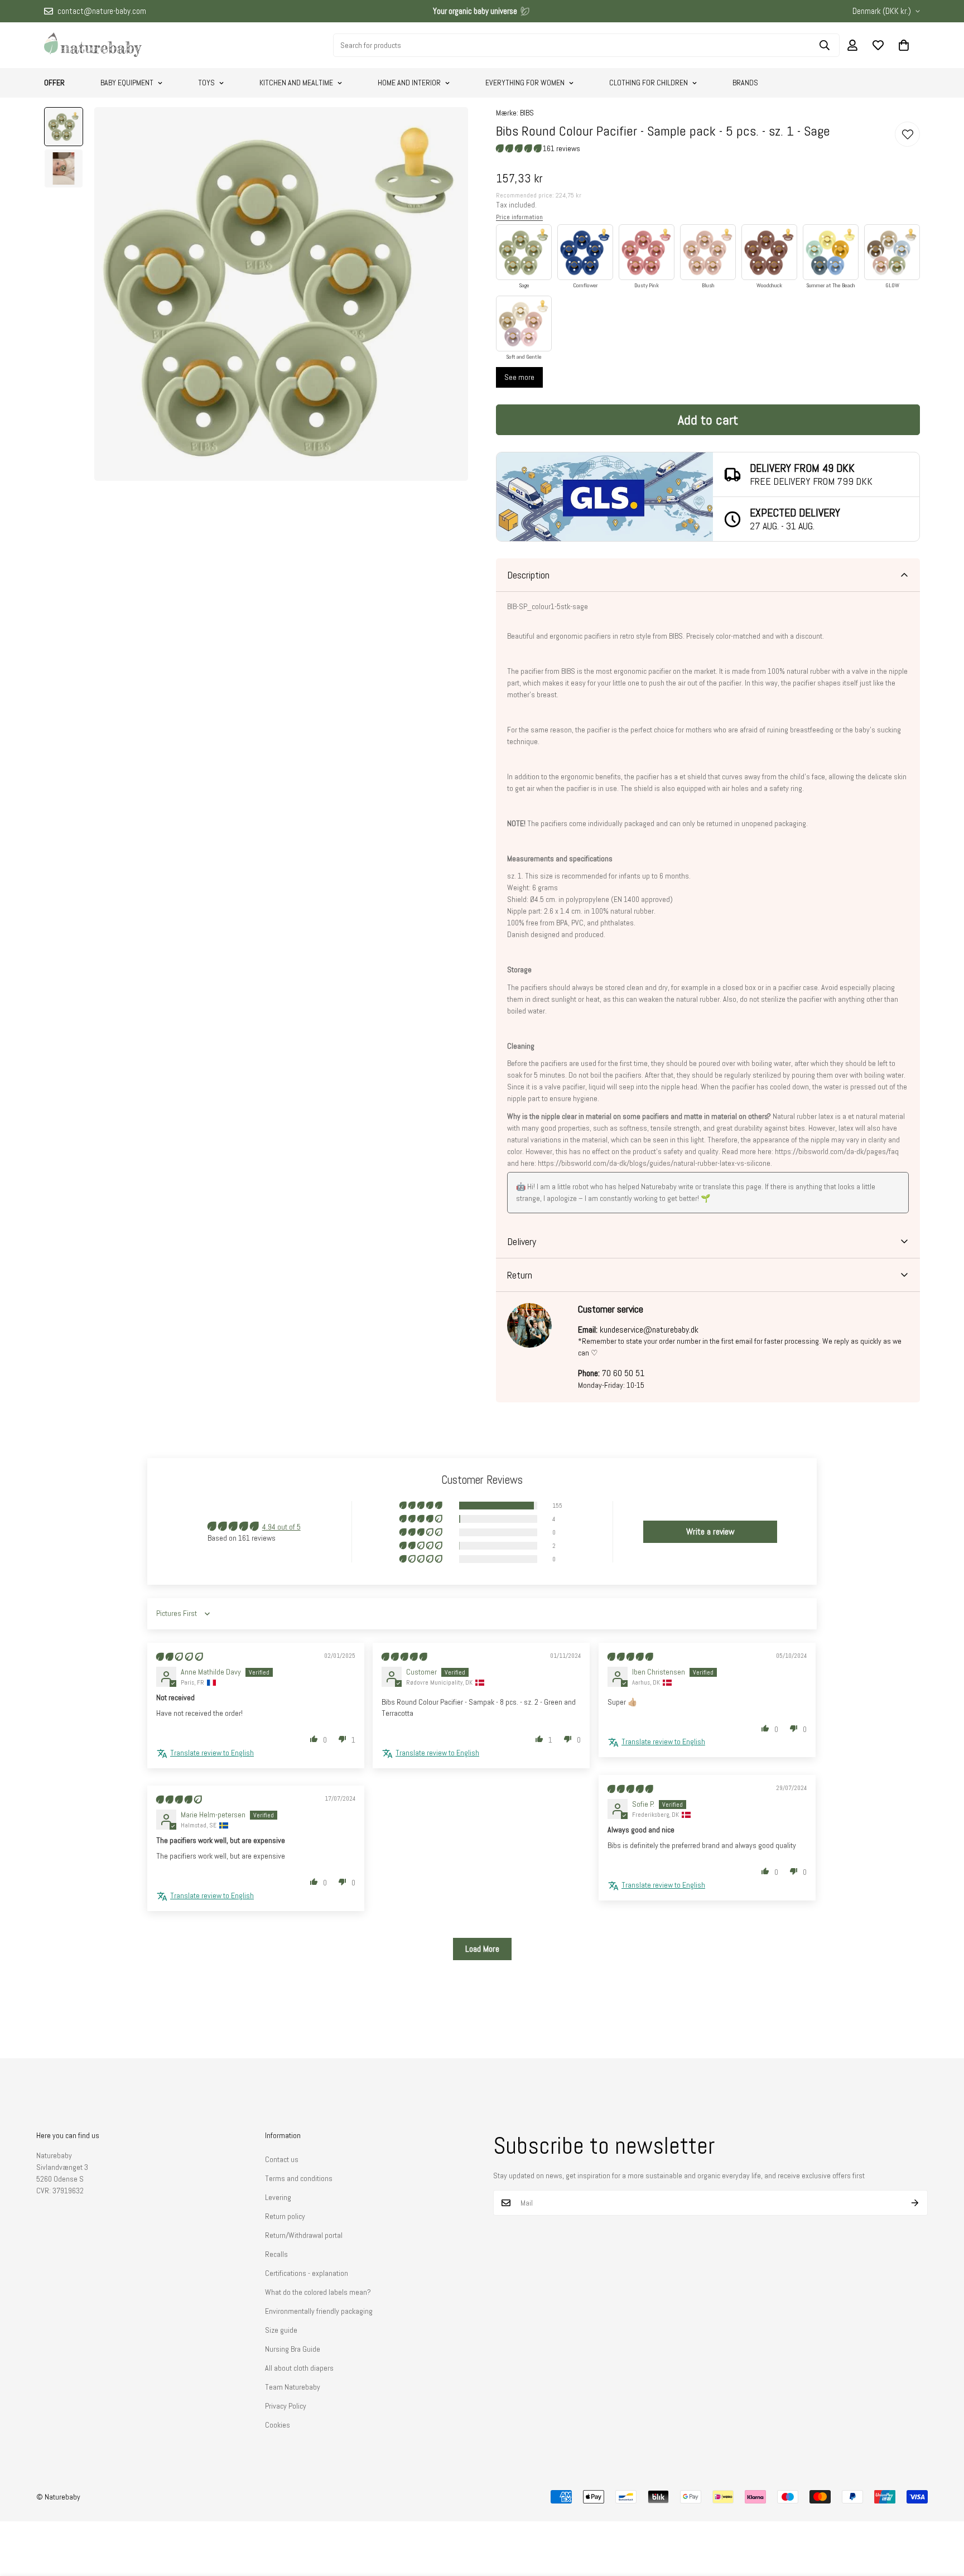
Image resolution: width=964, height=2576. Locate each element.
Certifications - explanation (307, 2273)
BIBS (527, 113)
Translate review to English (212, 1753)
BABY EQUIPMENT (127, 83)
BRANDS (745, 83)
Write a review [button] (710, 1531)
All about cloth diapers (299, 2368)
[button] (904, 45)
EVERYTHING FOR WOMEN (525, 83)
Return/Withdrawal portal (304, 2235)
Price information (519, 217)
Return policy (285, 2216)
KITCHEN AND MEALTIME (296, 83)
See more (519, 377)
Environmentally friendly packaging (319, 2311)
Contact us (282, 2159)
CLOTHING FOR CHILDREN (649, 83)
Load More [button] (482, 1949)
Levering (278, 2197)
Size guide (281, 2330)
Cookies (278, 2425)
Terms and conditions (299, 2178)
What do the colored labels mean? (318, 2292)
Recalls (276, 2254)
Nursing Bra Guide (293, 2349)
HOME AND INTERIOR (409, 83)
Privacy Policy (286, 2406)
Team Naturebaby (293, 2387)
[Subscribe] (915, 2203)
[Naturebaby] (93, 45)
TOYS (206, 83)
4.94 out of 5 (281, 1527)
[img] (180, 1657)
